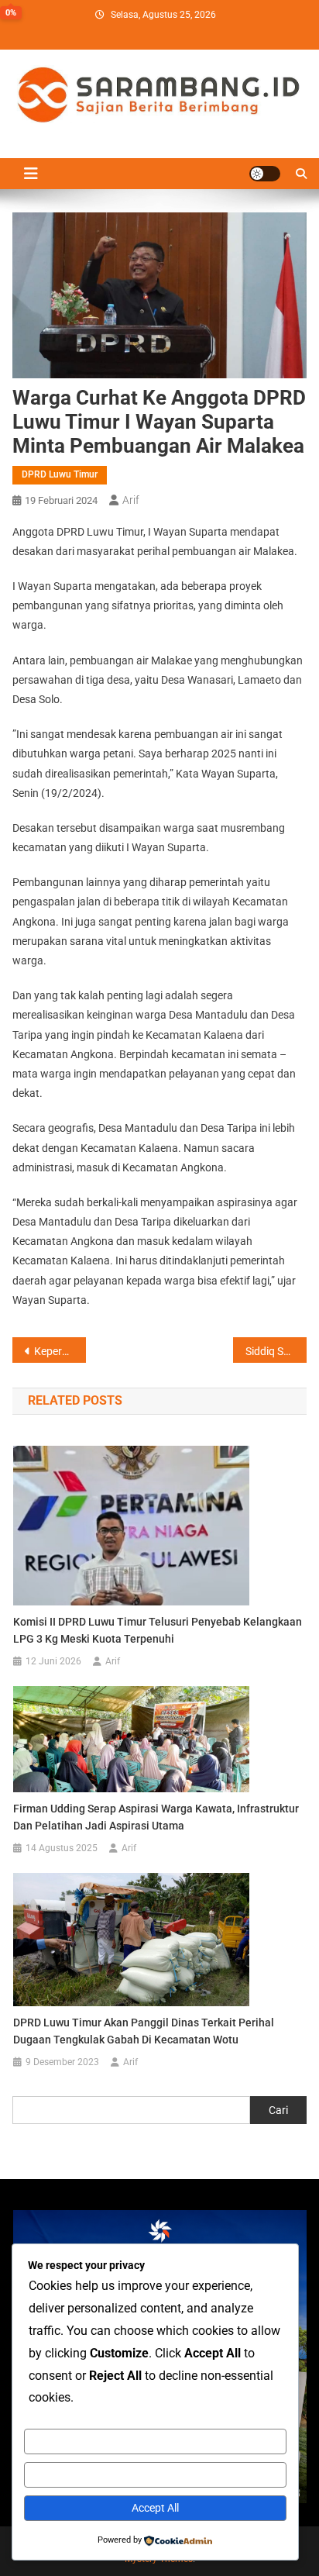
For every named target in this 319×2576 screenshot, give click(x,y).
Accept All (155, 2508)
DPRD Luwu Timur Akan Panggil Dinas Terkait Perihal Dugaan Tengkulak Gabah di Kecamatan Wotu (144, 2031)
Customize (155, 2441)
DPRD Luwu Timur (60, 474)
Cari (278, 2110)
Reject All (155, 2474)
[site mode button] (265, 174)
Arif (131, 500)
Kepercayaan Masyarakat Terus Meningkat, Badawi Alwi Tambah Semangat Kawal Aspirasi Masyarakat (60, 1351)
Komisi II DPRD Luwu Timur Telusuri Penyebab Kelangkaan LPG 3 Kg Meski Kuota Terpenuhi (158, 1630)
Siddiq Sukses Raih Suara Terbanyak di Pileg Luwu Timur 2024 (276, 1351)
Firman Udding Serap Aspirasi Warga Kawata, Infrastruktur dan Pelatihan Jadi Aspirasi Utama (156, 1817)
